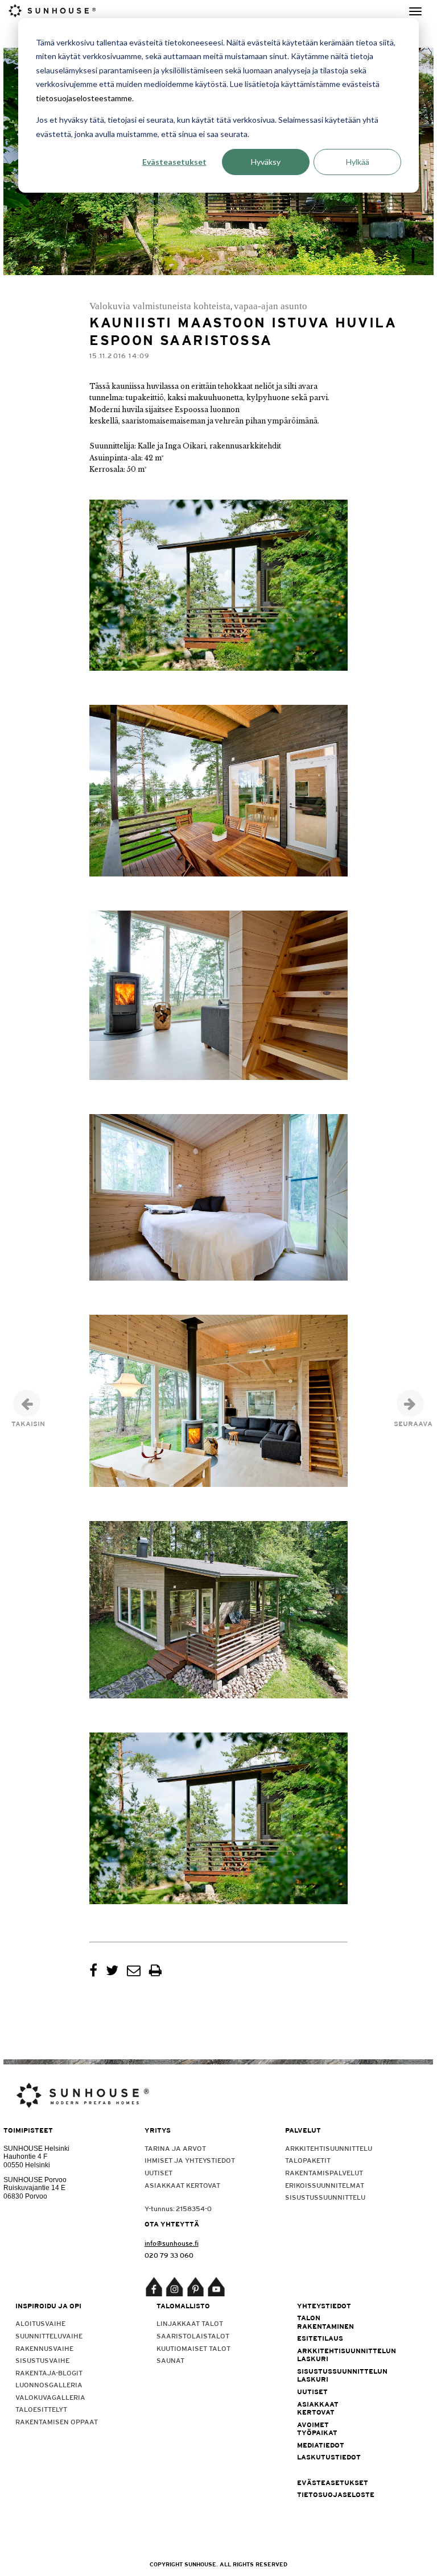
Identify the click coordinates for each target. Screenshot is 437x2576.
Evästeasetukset (174, 162)
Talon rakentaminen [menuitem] (325, 2322)
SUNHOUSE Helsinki (36, 2149)
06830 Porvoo (25, 2196)
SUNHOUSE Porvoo (35, 2180)
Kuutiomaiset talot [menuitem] (193, 2349)
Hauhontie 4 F (25, 2157)
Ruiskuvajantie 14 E (34, 2188)
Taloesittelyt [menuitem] (41, 2409)
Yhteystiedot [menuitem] (324, 2306)
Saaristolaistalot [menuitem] (193, 2336)
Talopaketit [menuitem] (308, 2160)
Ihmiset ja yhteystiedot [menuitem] (190, 2160)
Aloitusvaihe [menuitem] (40, 2324)
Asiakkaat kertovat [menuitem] (182, 2186)
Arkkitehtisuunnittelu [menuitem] (329, 2149)
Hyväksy (266, 162)
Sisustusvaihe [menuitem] (42, 2361)
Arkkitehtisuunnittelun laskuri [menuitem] (329, 2355)
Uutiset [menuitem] (158, 2173)
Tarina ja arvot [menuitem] (175, 2149)
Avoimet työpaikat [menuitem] (317, 2429)
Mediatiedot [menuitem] (321, 2445)
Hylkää (358, 162)
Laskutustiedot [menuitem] (329, 2457)
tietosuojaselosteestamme (84, 98)
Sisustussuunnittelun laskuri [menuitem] (329, 2375)
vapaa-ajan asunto (271, 306)
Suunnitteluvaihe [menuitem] (49, 2336)
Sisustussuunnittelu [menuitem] (325, 2197)
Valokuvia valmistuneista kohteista (160, 306)
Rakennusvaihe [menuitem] (44, 2349)
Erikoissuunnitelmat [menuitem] (325, 2186)
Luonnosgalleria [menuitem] (49, 2385)
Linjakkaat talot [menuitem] (190, 2324)
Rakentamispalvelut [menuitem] (324, 2173)
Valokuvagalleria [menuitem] (50, 2398)
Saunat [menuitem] (170, 2361)
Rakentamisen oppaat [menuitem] (57, 2422)
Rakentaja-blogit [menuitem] (49, 2373)
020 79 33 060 (169, 2255)
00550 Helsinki (27, 2165)
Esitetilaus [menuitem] (320, 2338)
